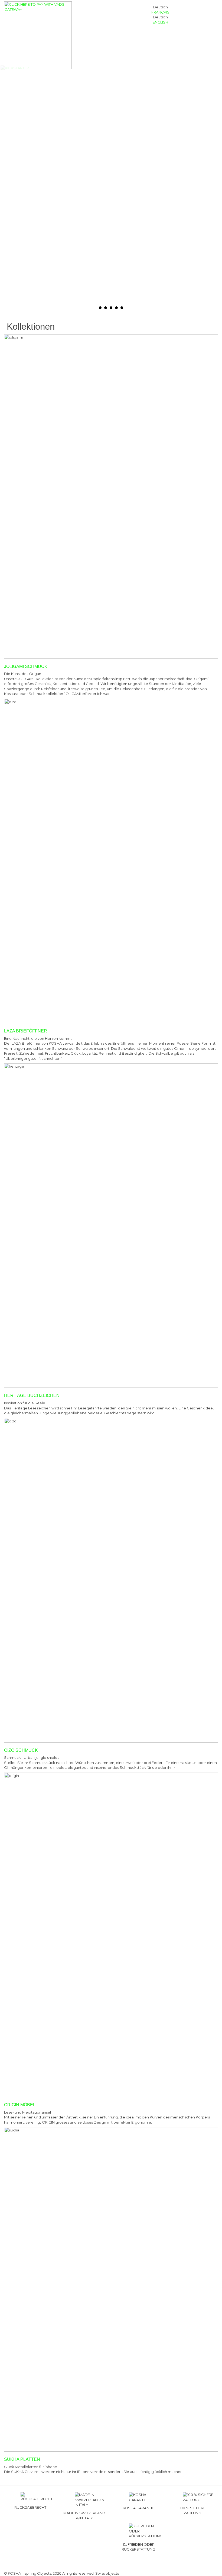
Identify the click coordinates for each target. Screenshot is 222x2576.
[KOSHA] (38, 35)
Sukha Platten (22, 2459)
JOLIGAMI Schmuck (26, 666)
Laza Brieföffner (26, 1031)
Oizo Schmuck (21, 1750)
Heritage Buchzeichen (32, 1395)
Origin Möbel (20, 2105)
